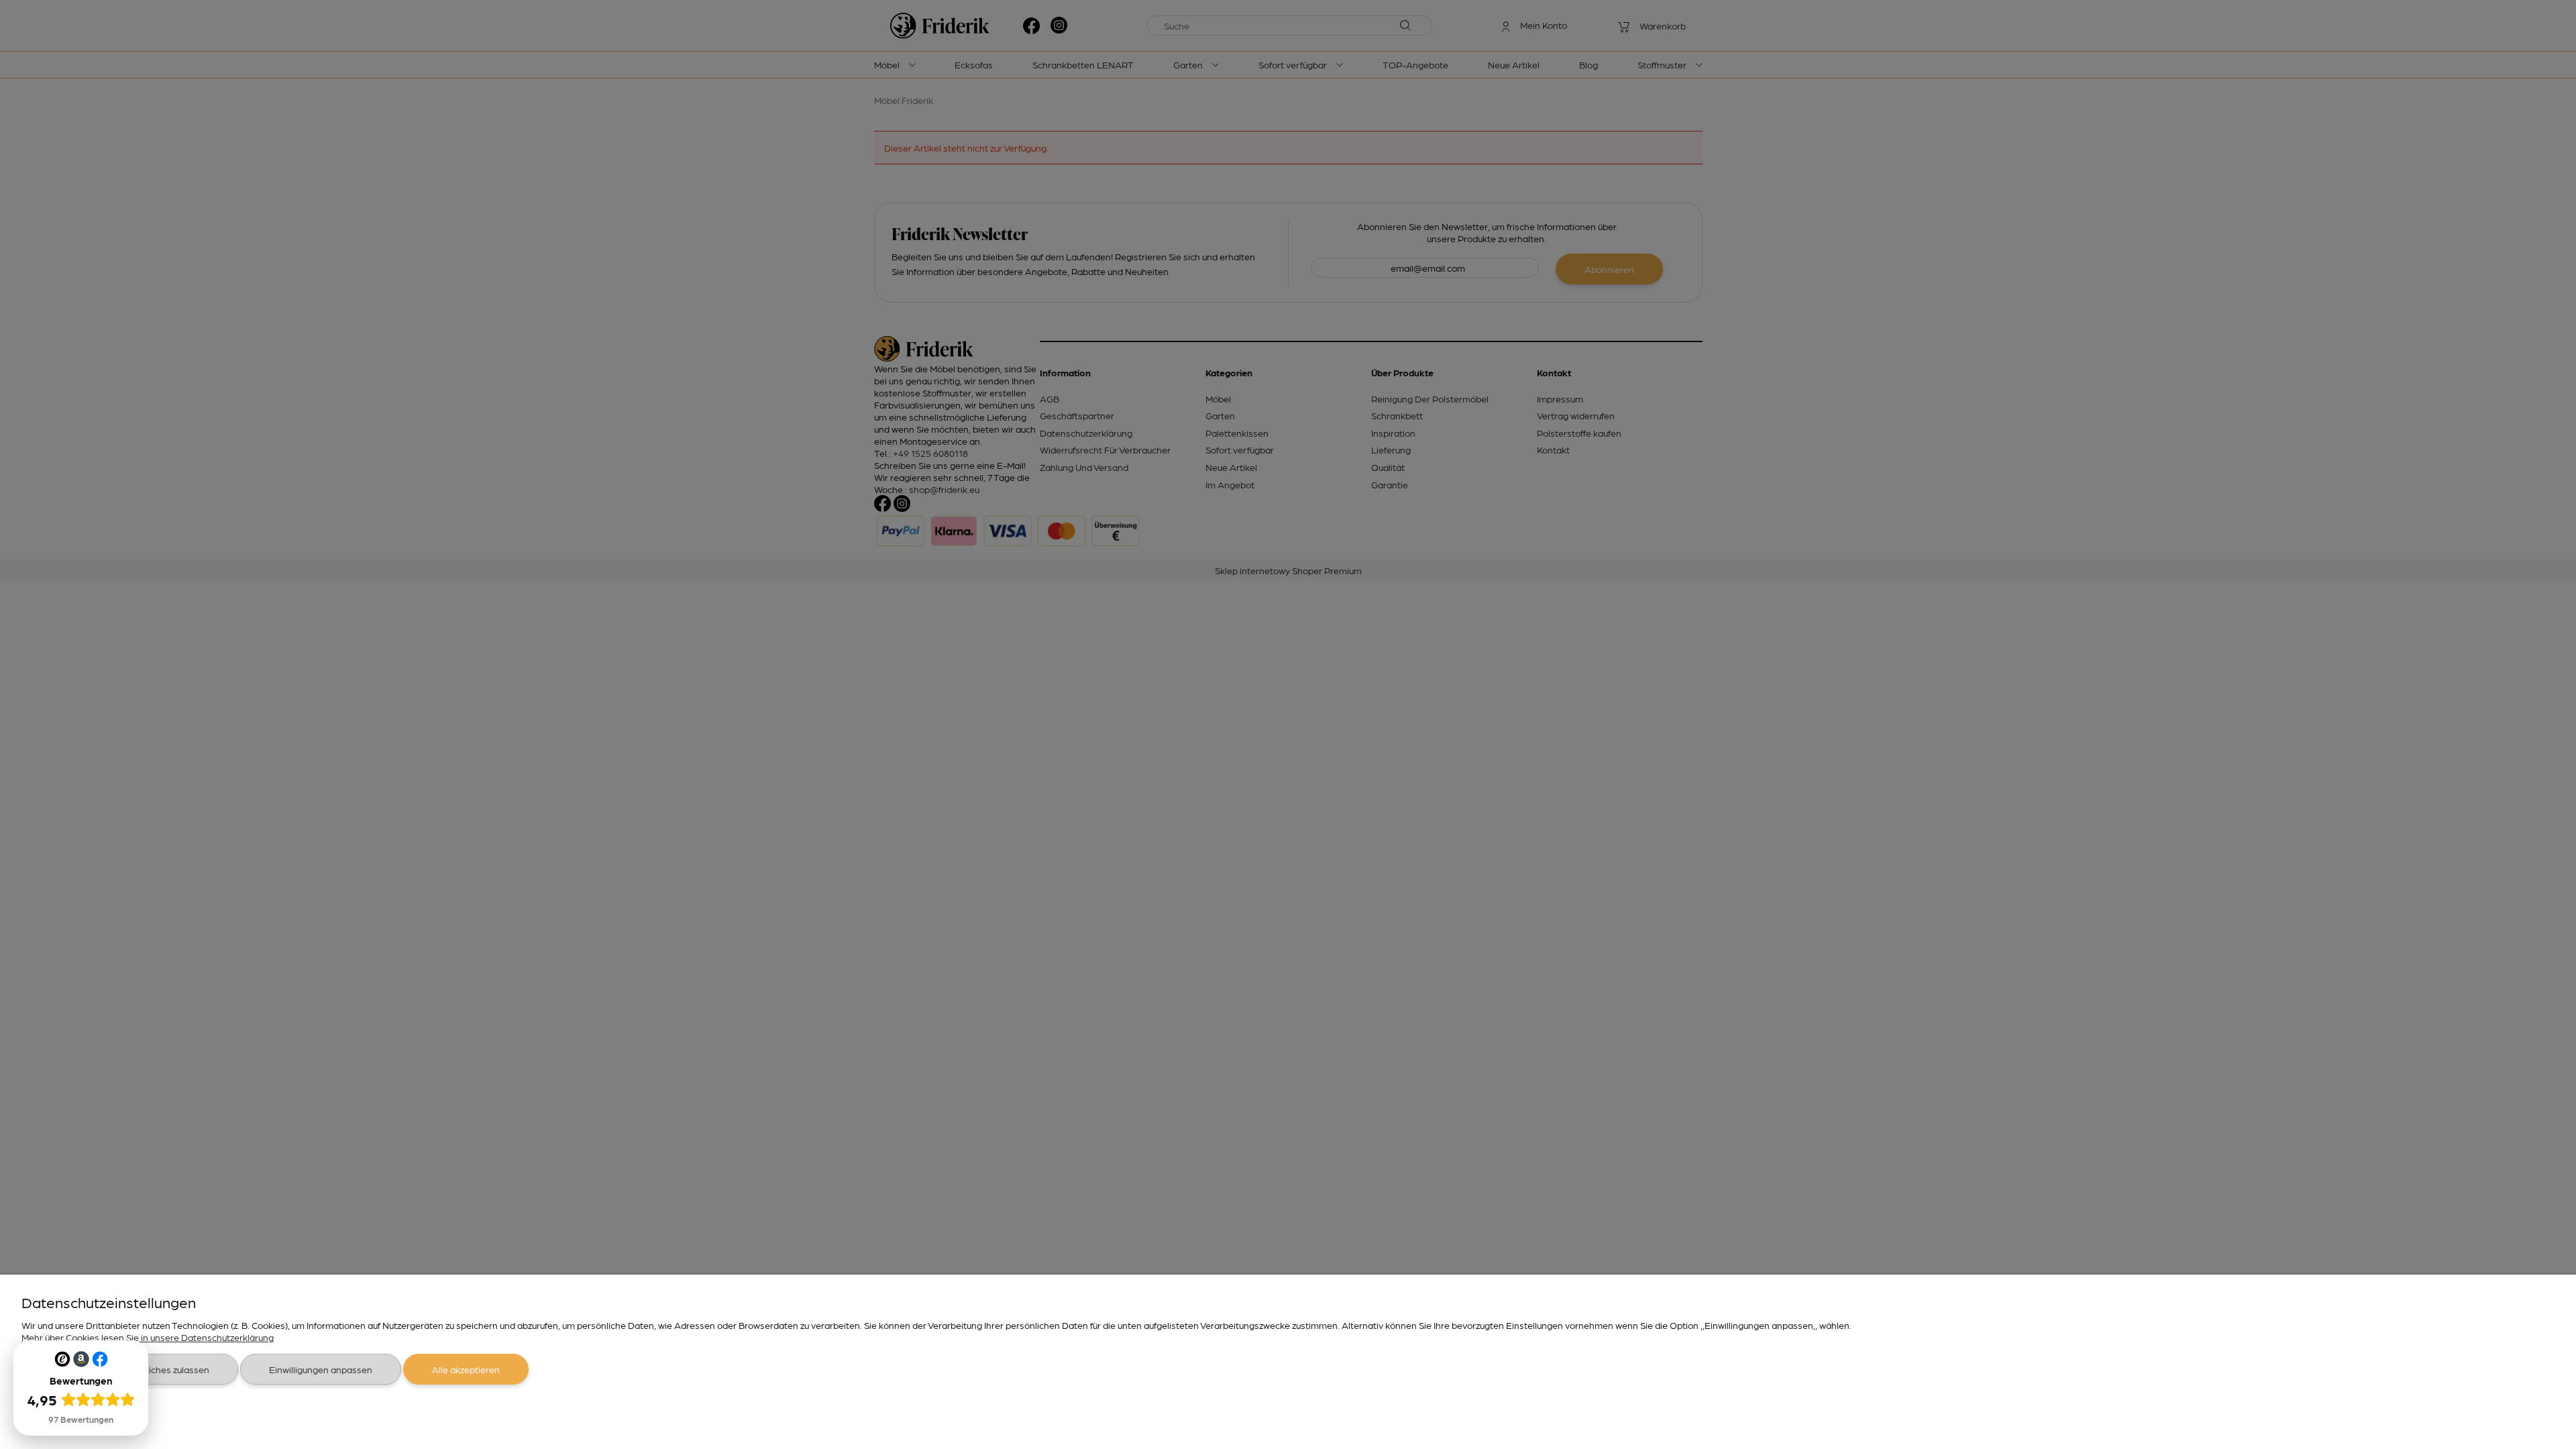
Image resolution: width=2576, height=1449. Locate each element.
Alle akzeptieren (466, 1369)
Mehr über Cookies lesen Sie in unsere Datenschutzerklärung (148, 1337)
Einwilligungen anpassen (321, 1369)
